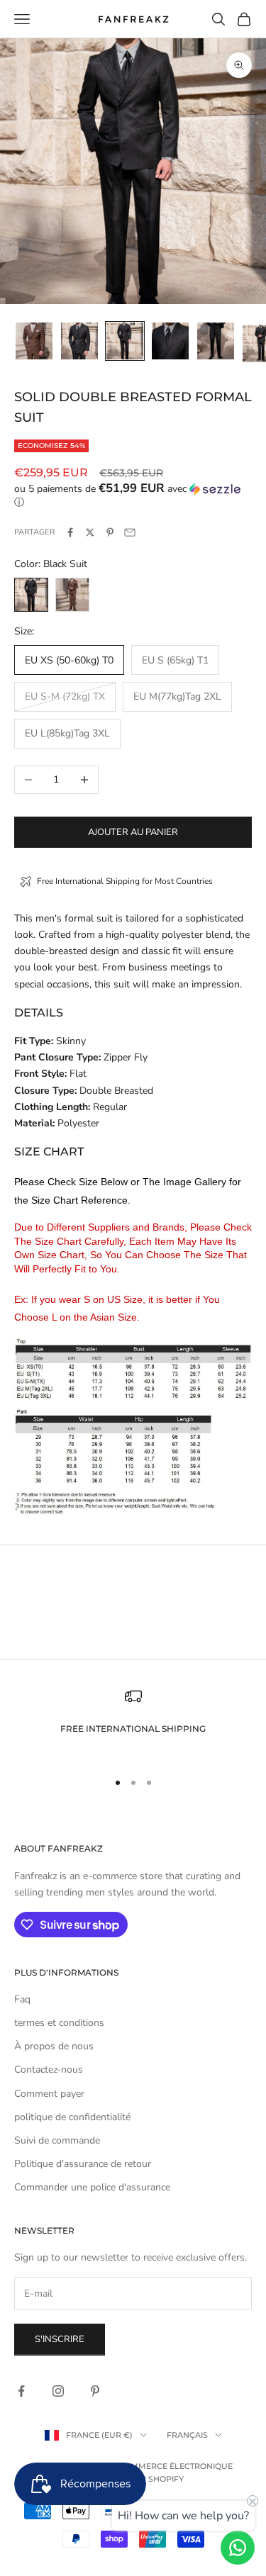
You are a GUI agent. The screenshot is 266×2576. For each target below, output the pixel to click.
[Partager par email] (130, 532)
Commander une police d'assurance (92, 2187)
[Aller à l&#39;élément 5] (216, 341)
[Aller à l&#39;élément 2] (79, 341)
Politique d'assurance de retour (83, 2164)
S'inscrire (60, 2339)
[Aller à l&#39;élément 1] (34, 341)
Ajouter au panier (133, 832)
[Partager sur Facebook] (70, 532)
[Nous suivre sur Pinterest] (95, 2391)
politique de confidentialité (72, 2117)
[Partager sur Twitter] (90, 532)
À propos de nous (54, 2046)
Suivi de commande (57, 2140)
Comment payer (49, 2094)
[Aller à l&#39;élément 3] (125, 341)
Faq (22, 1999)
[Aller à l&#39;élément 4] (170, 341)
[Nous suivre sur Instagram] (58, 2391)
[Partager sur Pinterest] (110, 532)
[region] (133, 1723)
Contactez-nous (49, 2070)
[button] (133, 495)
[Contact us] (238, 2548)
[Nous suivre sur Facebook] (21, 2391)
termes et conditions (59, 2023)
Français (187, 2435)
